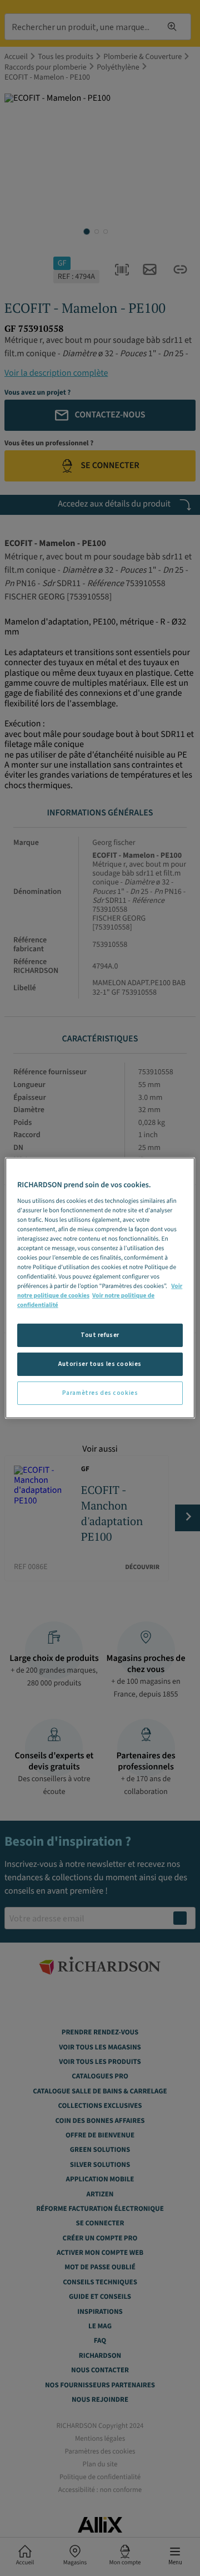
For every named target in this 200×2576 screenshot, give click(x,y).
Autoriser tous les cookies (100, 1364)
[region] (100, 1288)
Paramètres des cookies (100, 1393)
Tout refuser (100, 1335)
